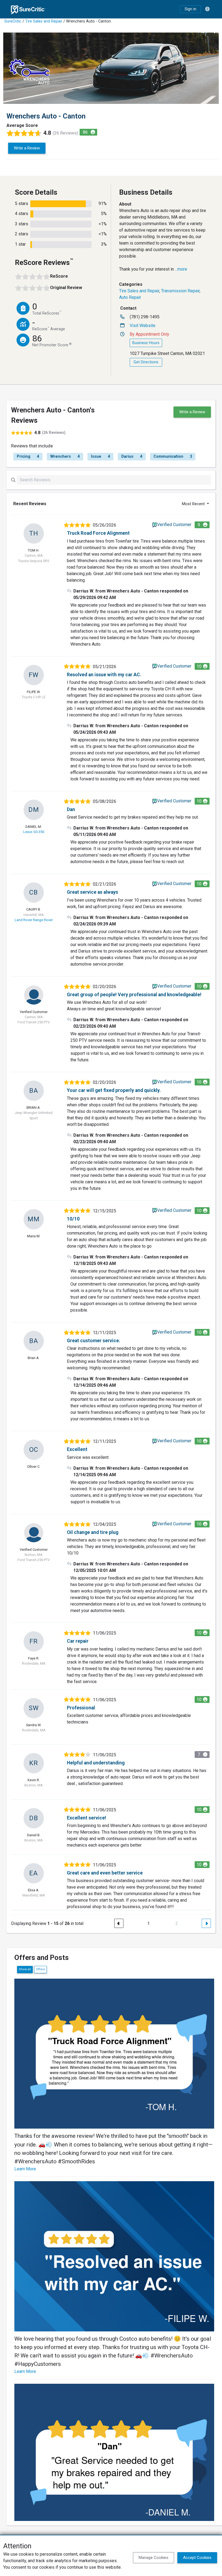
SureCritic (13, 21)
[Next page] (206, 1923)
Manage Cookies (154, 2558)
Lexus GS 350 (34, 832)
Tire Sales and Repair (44, 21)
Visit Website (143, 326)
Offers (40, 1969)
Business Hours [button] (146, 343)
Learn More (25, 2169)
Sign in (190, 9)
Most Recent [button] (194, 504)
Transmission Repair (180, 291)
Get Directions (146, 362)
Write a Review (27, 148)
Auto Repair (130, 297)
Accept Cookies (197, 2558)
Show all (25, 1969)
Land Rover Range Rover (34, 920)
